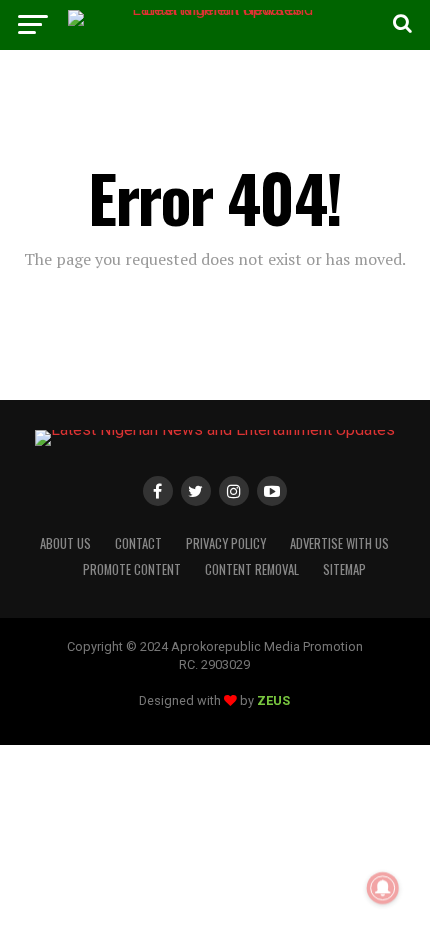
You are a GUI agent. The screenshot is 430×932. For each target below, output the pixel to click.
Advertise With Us (339, 543)
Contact (138, 543)
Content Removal (252, 569)
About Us (65, 543)
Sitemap (344, 569)
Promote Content (132, 569)
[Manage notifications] (383, 888)
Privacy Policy (226, 543)
